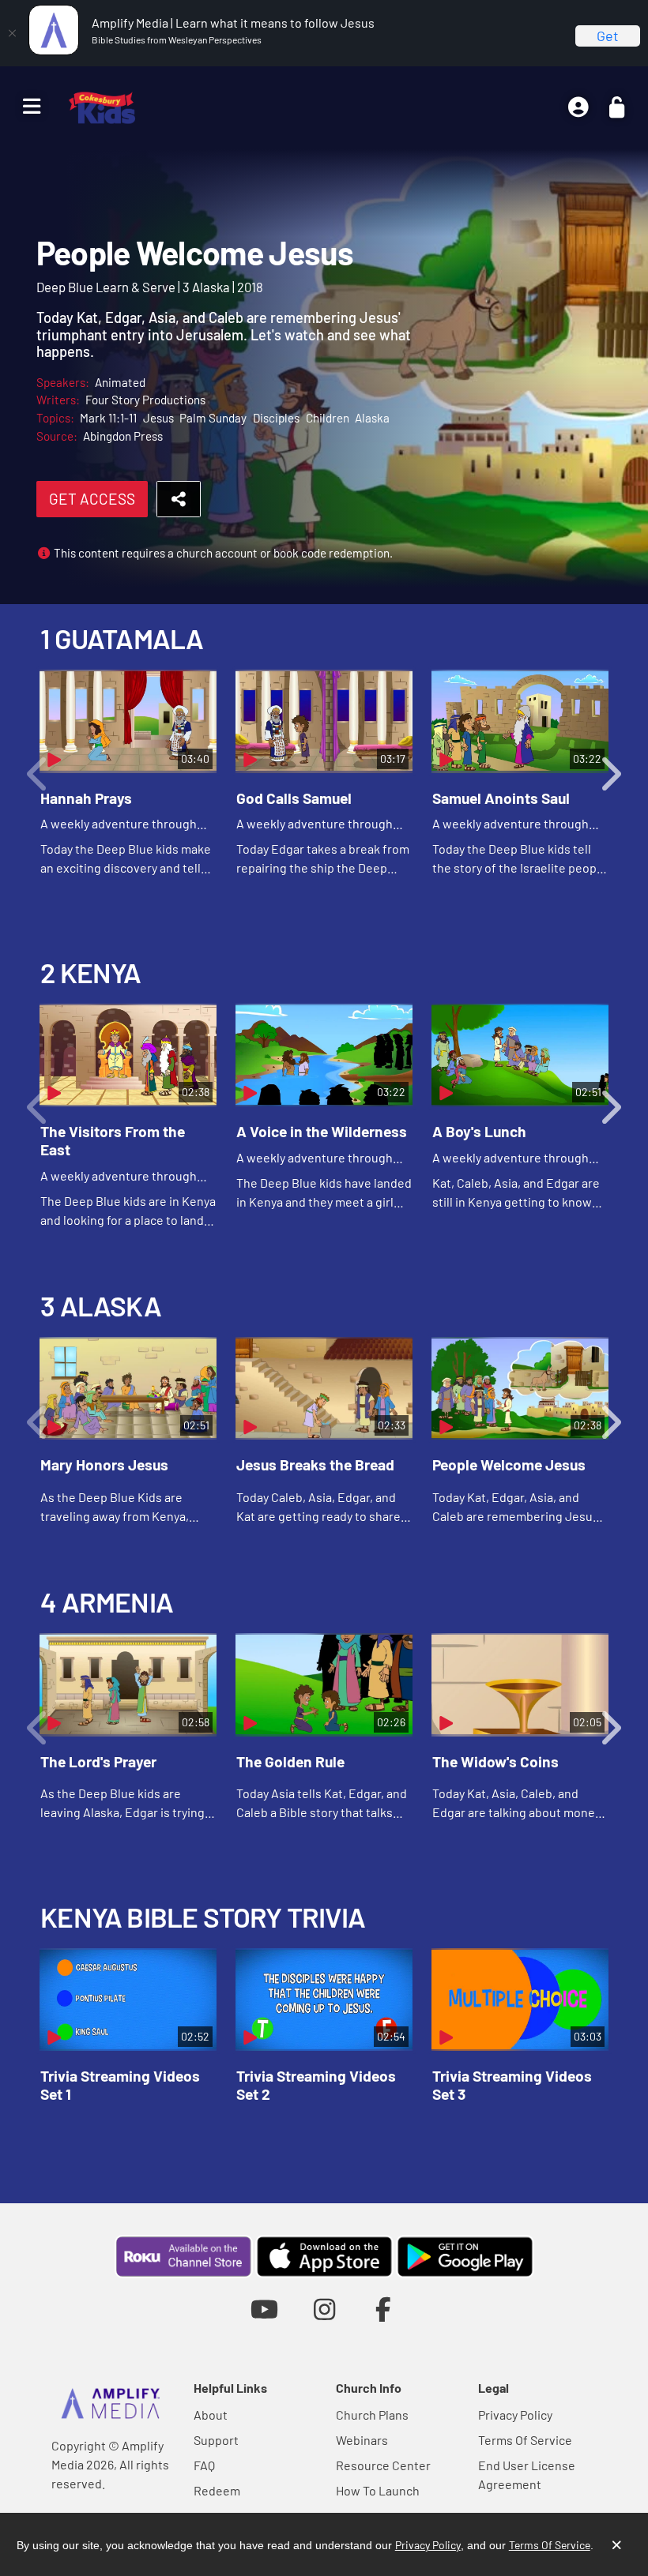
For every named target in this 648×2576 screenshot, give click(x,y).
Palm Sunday (213, 418)
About (211, 2415)
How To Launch (378, 2490)
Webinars (362, 2440)
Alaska (372, 418)
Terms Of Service (525, 2440)
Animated (120, 382)
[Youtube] (264, 2309)
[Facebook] (384, 2309)
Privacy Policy (515, 2415)
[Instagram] (324, 2309)
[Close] (12, 33)
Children (328, 418)
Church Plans (372, 2415)
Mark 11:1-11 (108, 418)
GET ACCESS (92, 499)
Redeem (217, 2490)
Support (216, 2440)
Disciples (276, 418)
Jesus (158, 418)
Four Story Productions (145, 400)
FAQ (204, 2465)
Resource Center (383, 2465)
